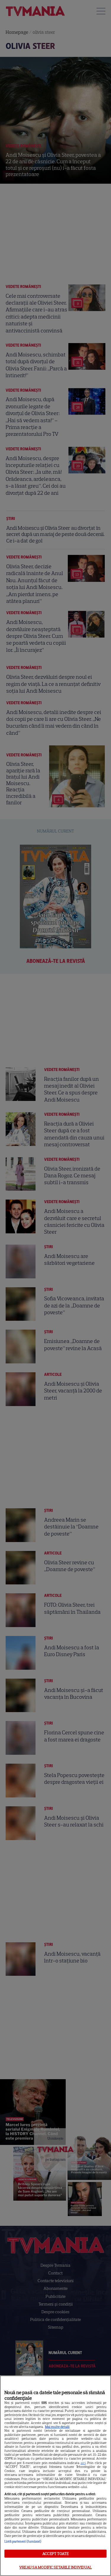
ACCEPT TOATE (55, 2554)
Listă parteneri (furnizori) (23, 2541)
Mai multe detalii (57, 2427)
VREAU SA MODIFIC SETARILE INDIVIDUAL (55, 2567)
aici (83, 2463)
